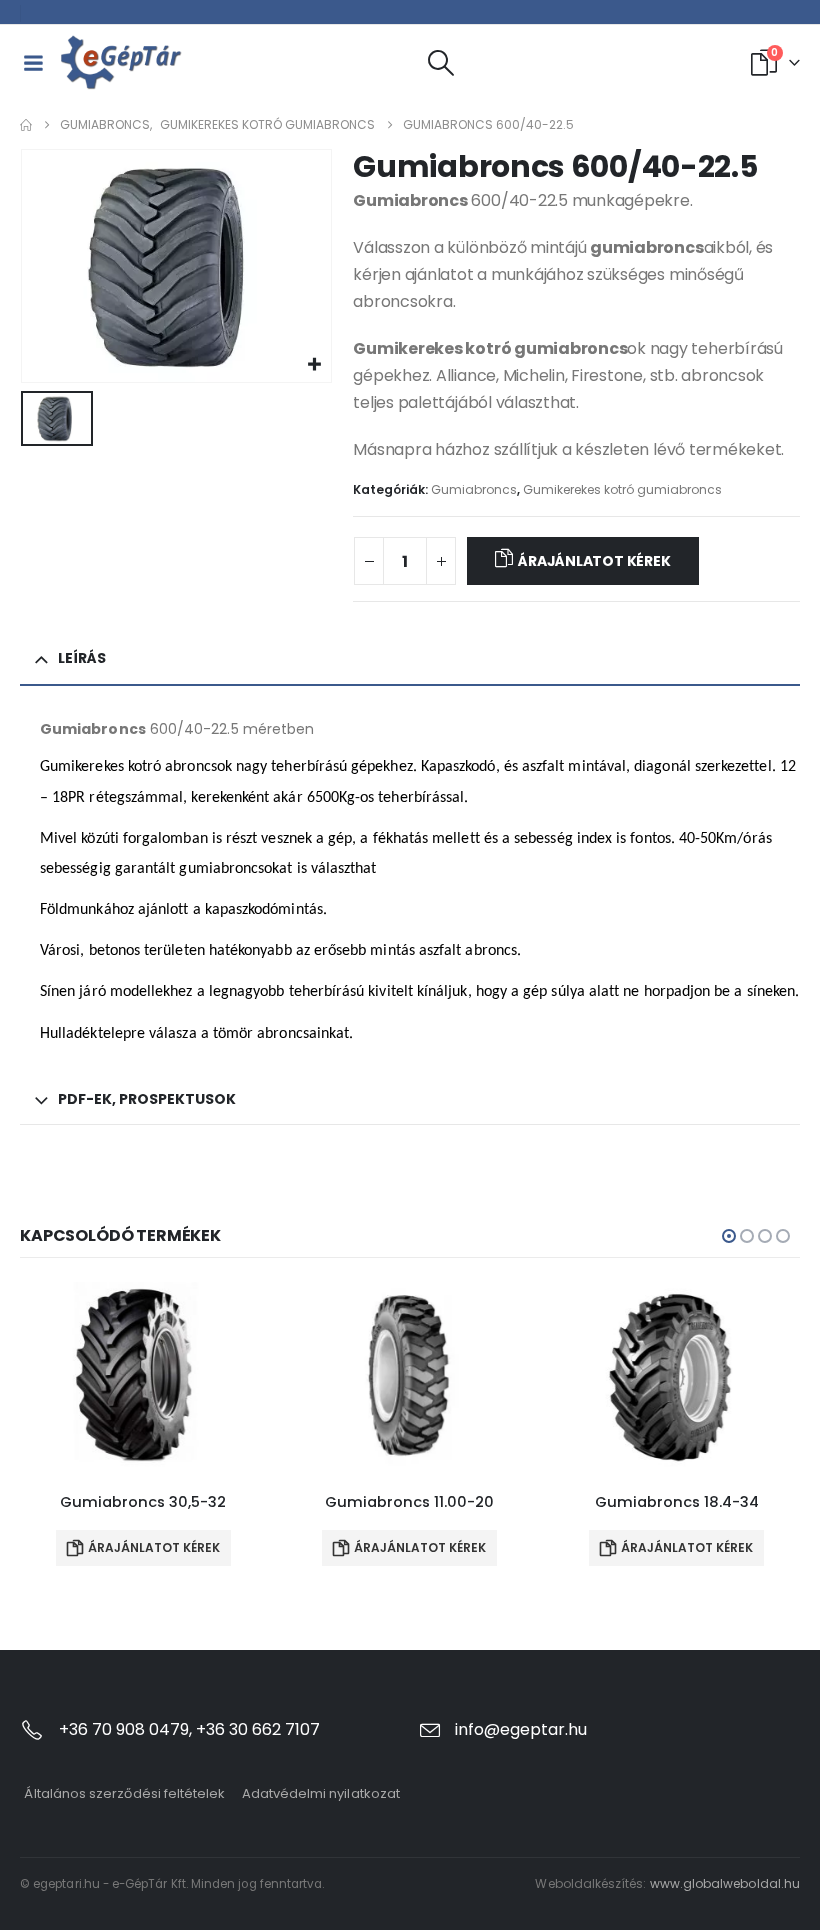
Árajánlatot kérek (594, 561)
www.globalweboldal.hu (725, 1883)
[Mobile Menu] (33, 63)
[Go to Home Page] (26, 125)
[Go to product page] (143, 1374)
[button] (441, 63)
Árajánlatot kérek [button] (154, 1547)
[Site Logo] (121, 62)
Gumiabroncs (474, 489)
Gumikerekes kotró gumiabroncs (622, 489)
